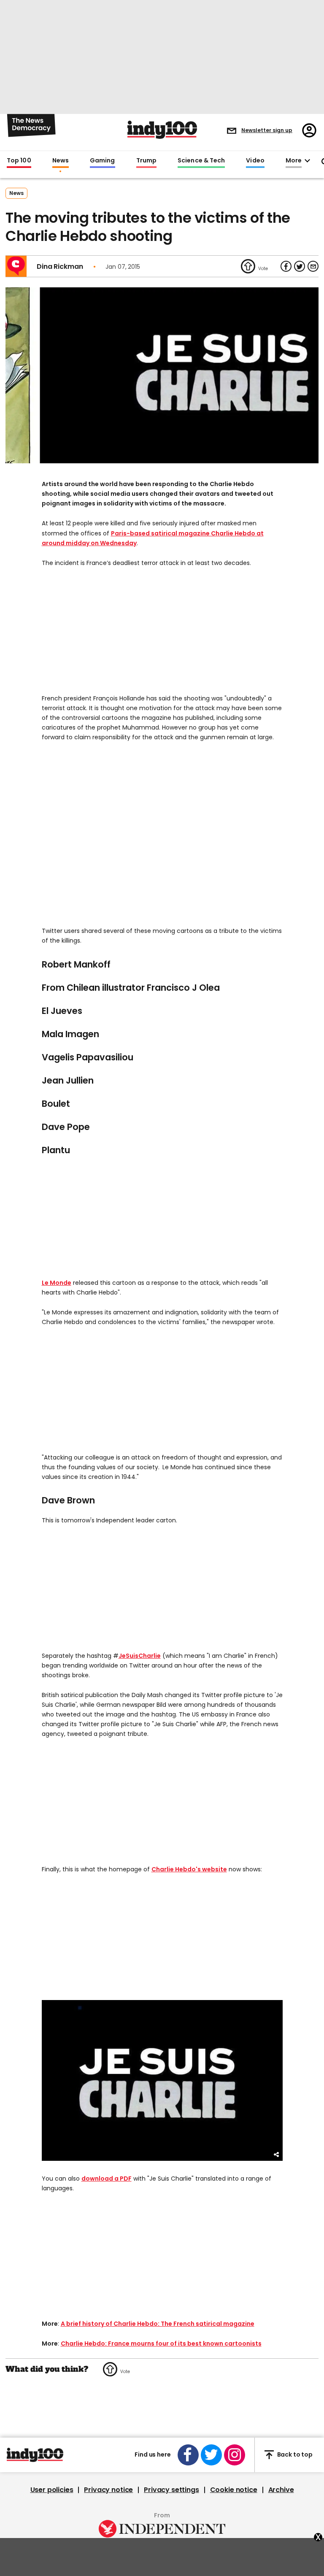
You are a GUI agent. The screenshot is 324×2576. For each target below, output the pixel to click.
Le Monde (57, 1283)
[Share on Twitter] (300, 266)
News (61, 161)
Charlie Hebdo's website (189, 1869)
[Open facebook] (188, 2455)
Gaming (103, 161)
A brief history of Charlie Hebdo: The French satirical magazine (158, 2324)
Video (255, 161)
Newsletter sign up (267, 130)
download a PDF (107, 2179)
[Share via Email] (313, 266)
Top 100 (19, 161)
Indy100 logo (162, 130)
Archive (281, 2490)
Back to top (295, 2454)
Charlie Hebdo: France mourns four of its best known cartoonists (161, 2344)
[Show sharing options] (277, 2155)
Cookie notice (234, 2490)
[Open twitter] (211, 2455)
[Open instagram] (235, 2455)
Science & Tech (201, 161)
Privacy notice (108, 2490)
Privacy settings (171, 2490)
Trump (146, 161)
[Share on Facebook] (286, 266)
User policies (52, 2490)
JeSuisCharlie (140, 1656)
